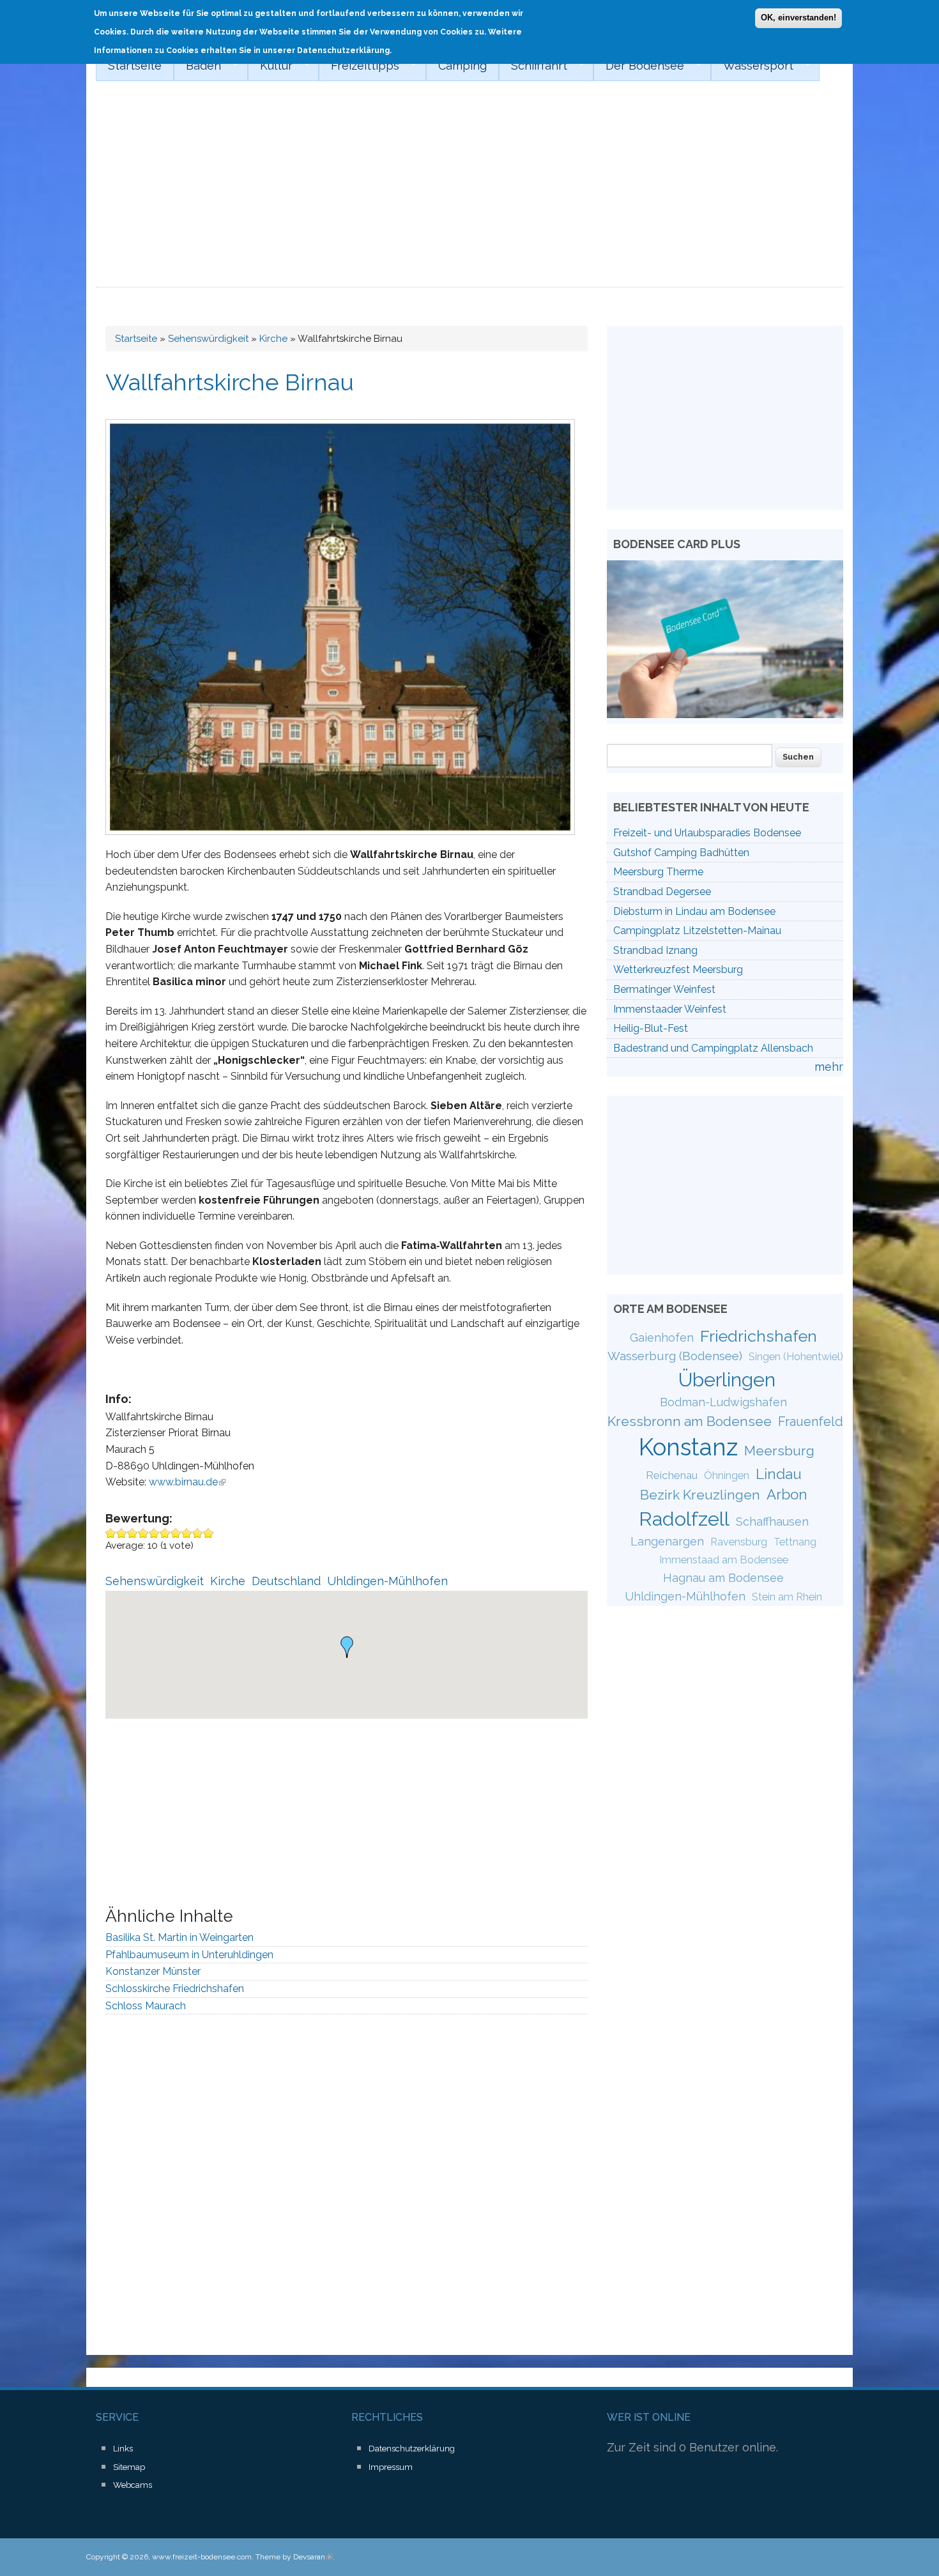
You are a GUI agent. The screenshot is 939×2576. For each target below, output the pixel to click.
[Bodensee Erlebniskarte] (725, 714)
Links (123, 2449)
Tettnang (795, 1542)
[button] (347, 1647)
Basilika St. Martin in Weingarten (179, 1937)
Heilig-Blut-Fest (651, 1028)
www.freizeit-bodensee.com (202, 2557)
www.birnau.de (187, 1482)
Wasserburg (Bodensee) (675, 1356)
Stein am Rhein (787, 1597)
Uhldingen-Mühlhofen (387, 1581)
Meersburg (779, 1451)
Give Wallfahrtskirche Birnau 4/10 (143, 1533)
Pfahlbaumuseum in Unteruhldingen (189, 1955)
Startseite (135, 65)
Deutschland (286, 1581)
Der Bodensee (639, 66)
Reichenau (672, 1475)
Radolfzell (684, 1519)
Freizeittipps (359, 66)
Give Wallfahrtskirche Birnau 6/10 (165, 1533)
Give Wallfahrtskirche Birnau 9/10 (198, 1533)
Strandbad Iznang (655, 950)
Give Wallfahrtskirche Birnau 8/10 (187, 1533)
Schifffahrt (533, 66)
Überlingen (727, 1379)
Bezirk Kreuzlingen (700, 1495)
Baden (197, 66)
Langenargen (667, 1541)
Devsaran (313, 2557)
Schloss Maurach (146, 2006)
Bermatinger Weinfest (664, 989)
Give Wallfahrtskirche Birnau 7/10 (176, 1533)
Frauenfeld (811, 1422)
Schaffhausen (772, 1522)
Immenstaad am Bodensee (724, 1560)
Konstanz (688, 1447)
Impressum (391, 2467)
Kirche (273, 339)
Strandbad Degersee (662, 892)
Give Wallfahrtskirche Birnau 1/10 (111, 1533)
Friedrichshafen (759, 1336)
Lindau (779, 1474)
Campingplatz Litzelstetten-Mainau (697, 931)
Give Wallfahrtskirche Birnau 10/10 (209, 1533)
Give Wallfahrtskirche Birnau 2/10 (122, 1533)
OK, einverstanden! (798, 18)
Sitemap (129, 2467)
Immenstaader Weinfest (670, 1009)
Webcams (133, 2485)
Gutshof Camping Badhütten (681, 853)
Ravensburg (739, 1542)
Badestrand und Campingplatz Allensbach (713, 1048)
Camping (462, 65)
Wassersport (752, 66)
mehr (829, 1067)
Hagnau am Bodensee (723, 1578)
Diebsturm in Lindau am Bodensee (694, 911)
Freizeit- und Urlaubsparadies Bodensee (707, 833)
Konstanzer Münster (153, 1971)
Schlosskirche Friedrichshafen (175, 1989)
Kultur (270, 66)
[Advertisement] (469, 192)
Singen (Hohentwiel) (796, 1357)
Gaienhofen (662, 1338)
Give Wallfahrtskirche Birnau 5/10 (154, 1533)
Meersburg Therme (658, 872)
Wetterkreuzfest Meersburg (678, 970)
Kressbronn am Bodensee (690, 1421)
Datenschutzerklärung (412, 2449)
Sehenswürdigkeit (208, 339)
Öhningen (727, 1476)
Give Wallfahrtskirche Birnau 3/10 (133, 1533)
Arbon (787, 1494)
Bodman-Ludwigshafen (723, 1402)
